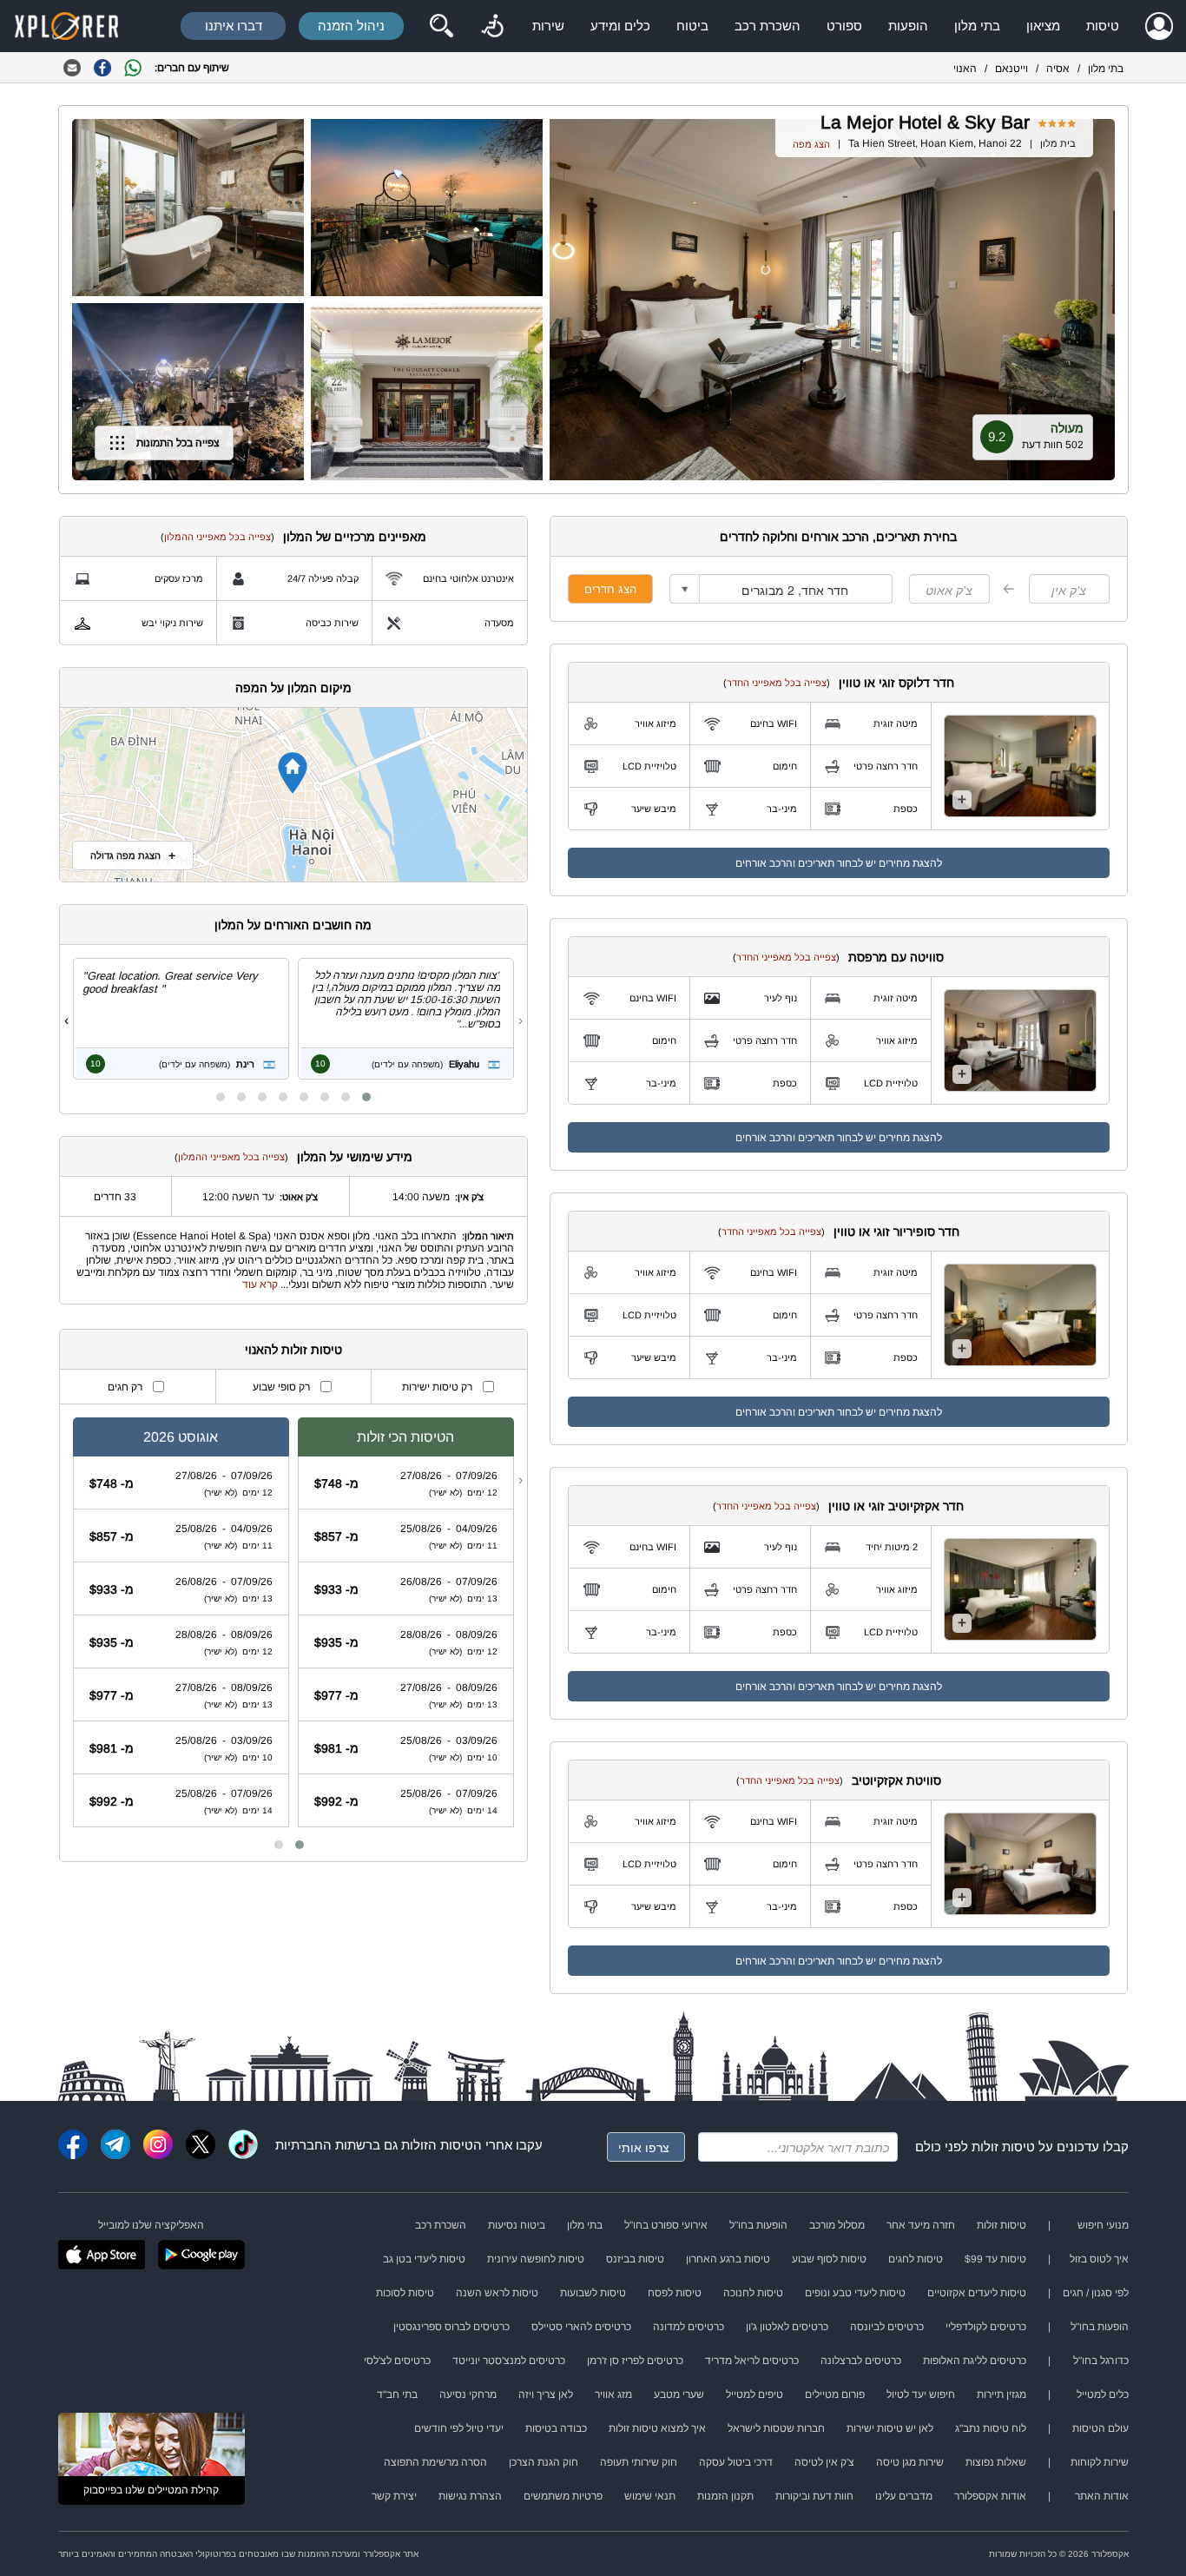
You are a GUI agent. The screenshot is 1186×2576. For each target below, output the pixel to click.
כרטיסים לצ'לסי (397, 2361)
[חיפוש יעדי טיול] (441, 26)
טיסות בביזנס (635, 2259)
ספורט (844, 26)
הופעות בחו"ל (758, 2225)
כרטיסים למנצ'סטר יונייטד (509, 2361)
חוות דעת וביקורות (814, 2496)
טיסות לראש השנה (497, 2293)
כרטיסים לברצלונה (861, 2361)
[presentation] (521, 1020)
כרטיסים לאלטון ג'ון (787, 2327)
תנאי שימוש (650, 2496)
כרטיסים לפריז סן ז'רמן (635, 2361)
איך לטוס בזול (1099, 2259)
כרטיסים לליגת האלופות (975, 2361)
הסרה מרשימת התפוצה (435, 2462)
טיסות (1103, 26)
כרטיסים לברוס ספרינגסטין (451, 2327)
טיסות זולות (1003, 2147)
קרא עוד (260, 1285)
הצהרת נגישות (470, 2496)
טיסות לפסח (675, 2293)
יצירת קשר (394, 2496)
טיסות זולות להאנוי (293, 1350)
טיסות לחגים (916, 2259)
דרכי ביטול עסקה (736, 2462)
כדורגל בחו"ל (1101, 2361)
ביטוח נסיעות (517, 2225)
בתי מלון (977, 26)
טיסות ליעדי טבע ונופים (855, 2293)
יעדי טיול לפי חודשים (459, 2428)
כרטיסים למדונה (689, 2327)
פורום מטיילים (835, 2394)
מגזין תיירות (1002, 2394)
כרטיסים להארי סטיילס (581, 2327)
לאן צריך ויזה (546, 2394)
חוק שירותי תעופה (639, 2462)
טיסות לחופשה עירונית (536, 2259)
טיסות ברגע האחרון (728, 2259)
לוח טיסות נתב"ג (991, 2428)
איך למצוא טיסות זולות (657, 2428)
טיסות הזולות (437, 2145)
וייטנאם (1011, 69)
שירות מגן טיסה (910, 2462)
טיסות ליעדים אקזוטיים (977, 2293)
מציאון (1043, 26)
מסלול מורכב (837, 2225)
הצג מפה (811, 144)
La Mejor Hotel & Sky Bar (925, 122)
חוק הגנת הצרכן (544, 2462)
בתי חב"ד (397, 2394)
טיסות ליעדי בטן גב (424, 2259)
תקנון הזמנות (725, 2496)
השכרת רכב (768, 26)
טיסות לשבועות (593, 2293)
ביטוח (692, 26)
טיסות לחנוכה (753, 2293)
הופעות (908, 26)
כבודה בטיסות (556, 2428)
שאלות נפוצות (996, 2462)
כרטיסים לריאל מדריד (752, 2361)
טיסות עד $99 (995, 2259)
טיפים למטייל (754, 2394)
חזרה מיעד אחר (921, 2225)
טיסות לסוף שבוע (829, 2259)
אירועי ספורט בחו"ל (666, 2225)
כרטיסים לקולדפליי (986, 2327)
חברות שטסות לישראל (776, 2428)
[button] (366, 1097)
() (777, 683)
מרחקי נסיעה (468, 2394)
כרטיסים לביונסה (887, 2327)
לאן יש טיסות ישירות (890, 2428)
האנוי (965, 69)
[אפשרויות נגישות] (492, 26)
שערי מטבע (679, 2394)
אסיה (1058, 69)
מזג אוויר (613, 2394)
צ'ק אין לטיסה (824, 2462)
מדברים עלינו (904, 2496)
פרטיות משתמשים (563, 2496)
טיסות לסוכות (405, 2293)
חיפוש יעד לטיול (921, 2394)
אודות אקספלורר (990, 2496)
